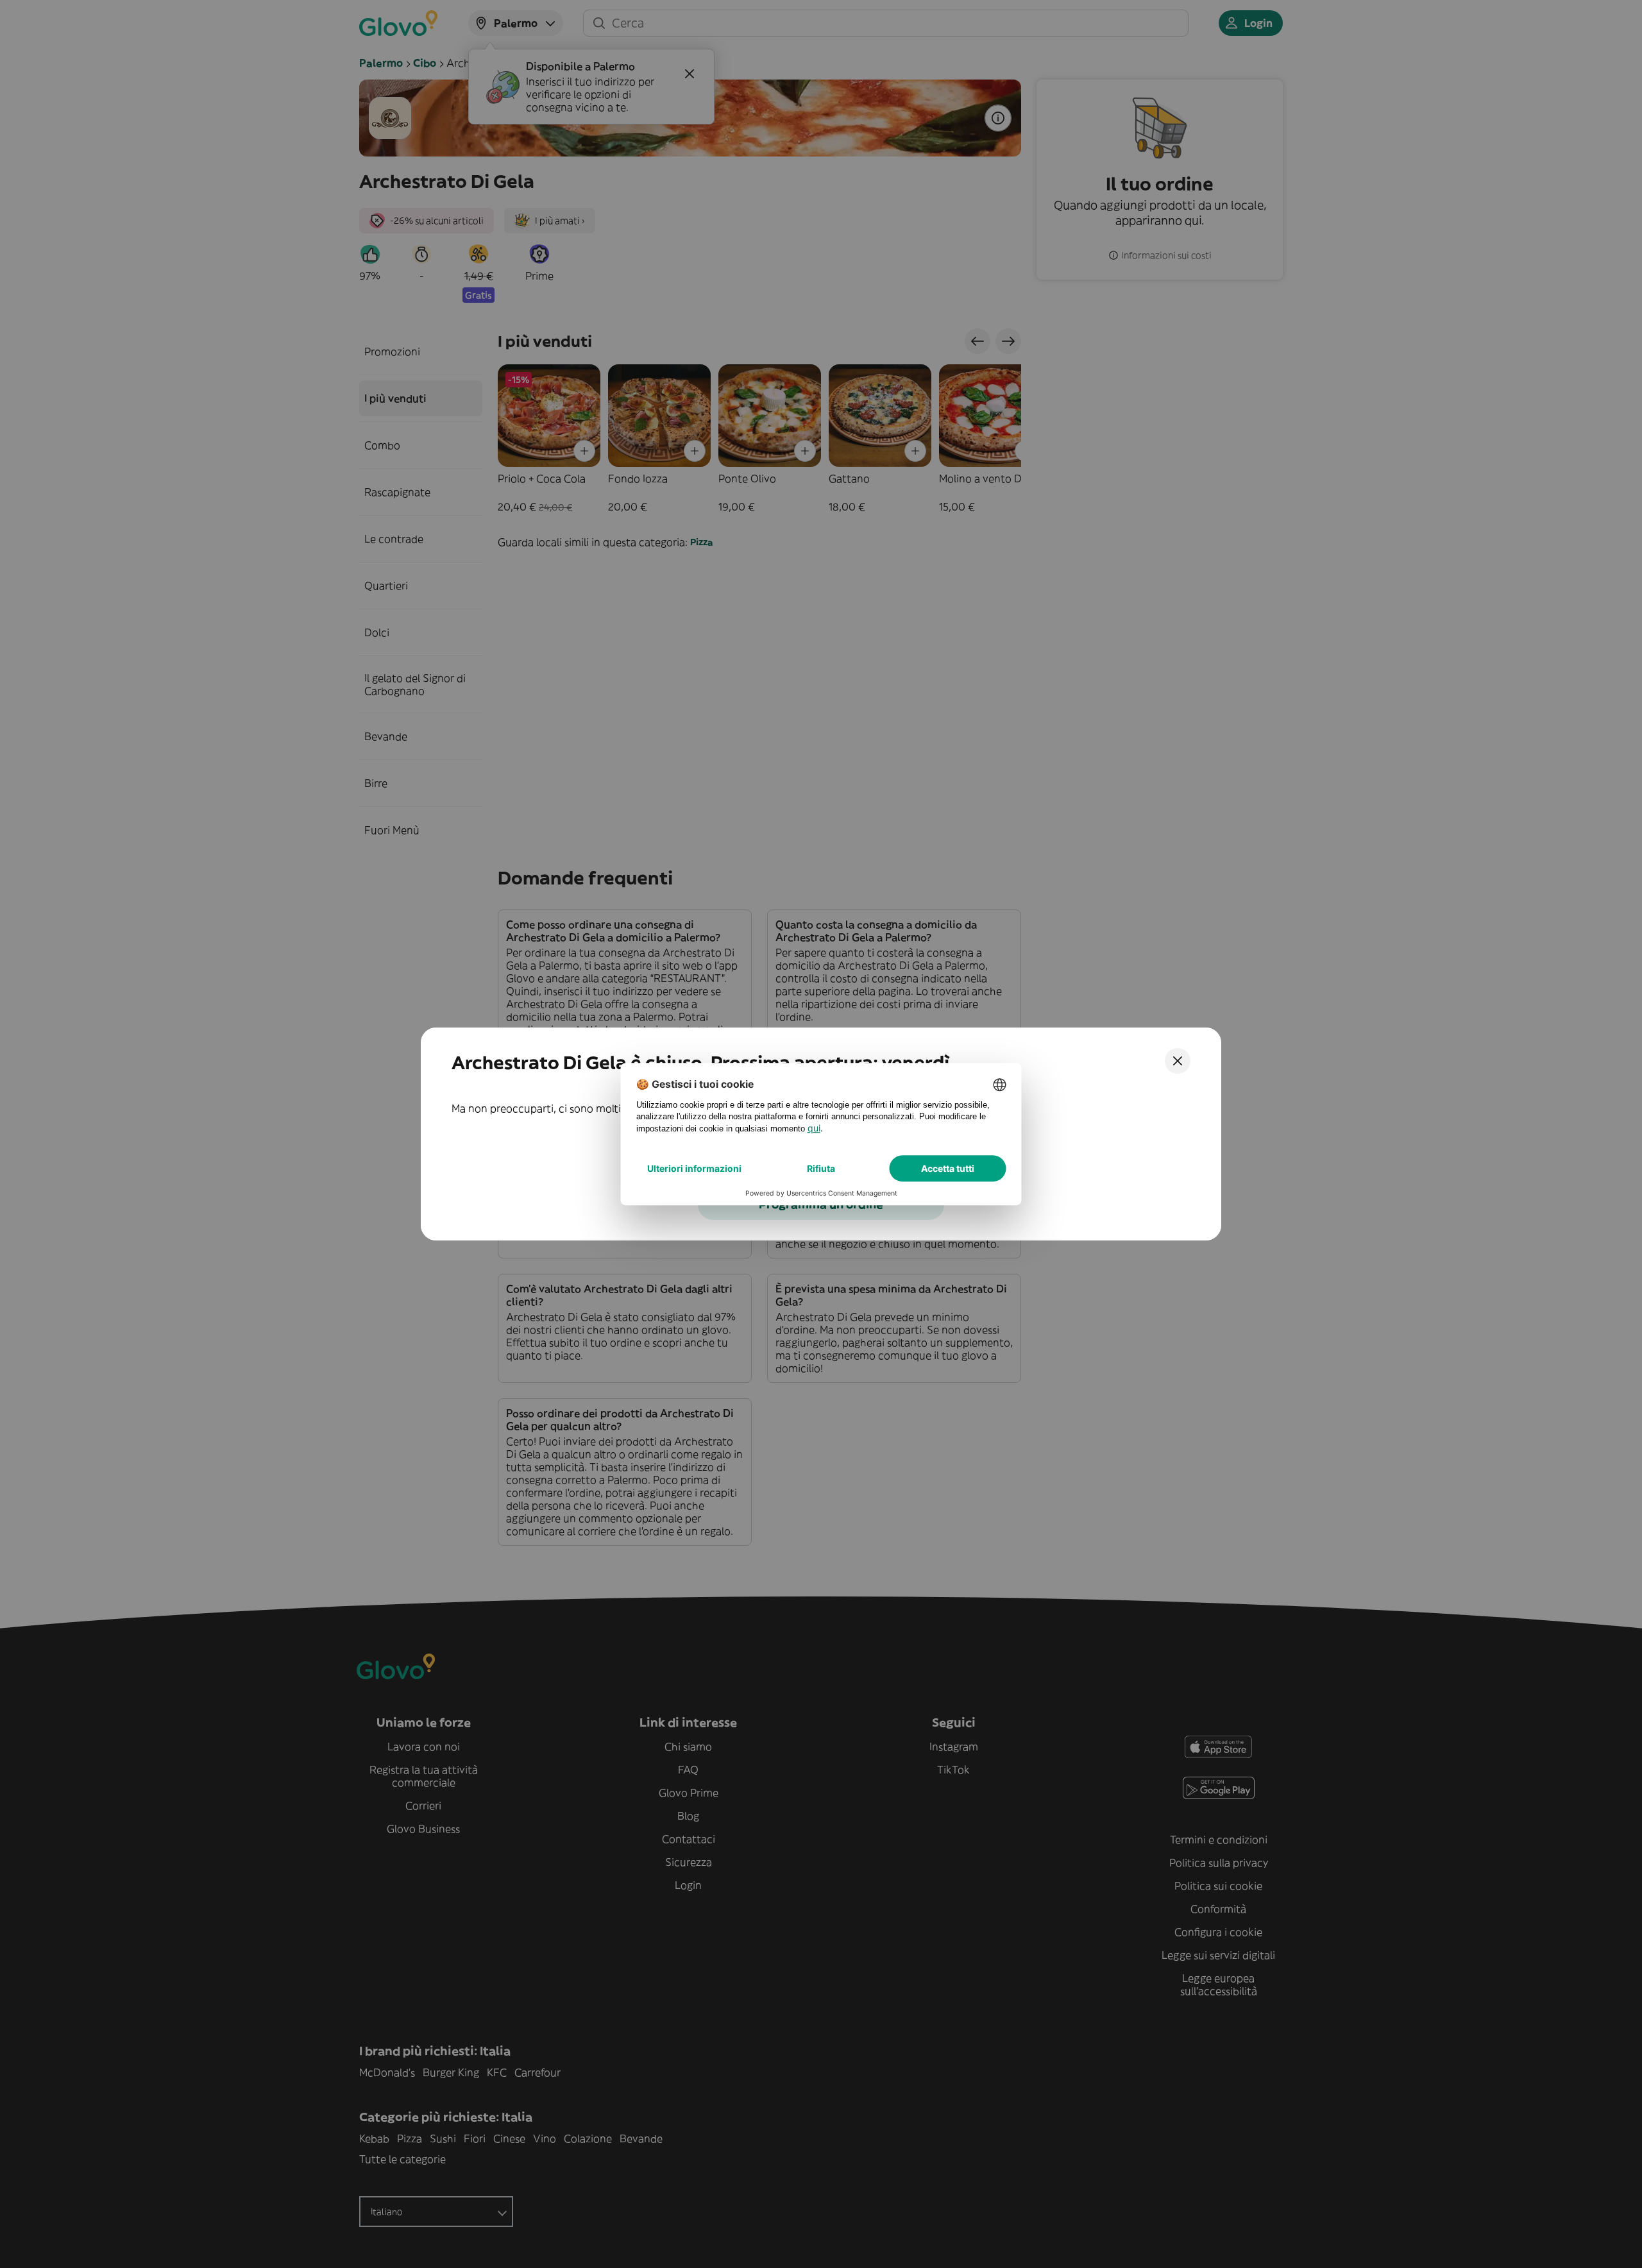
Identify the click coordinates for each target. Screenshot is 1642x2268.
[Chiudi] (1178, 1061)
